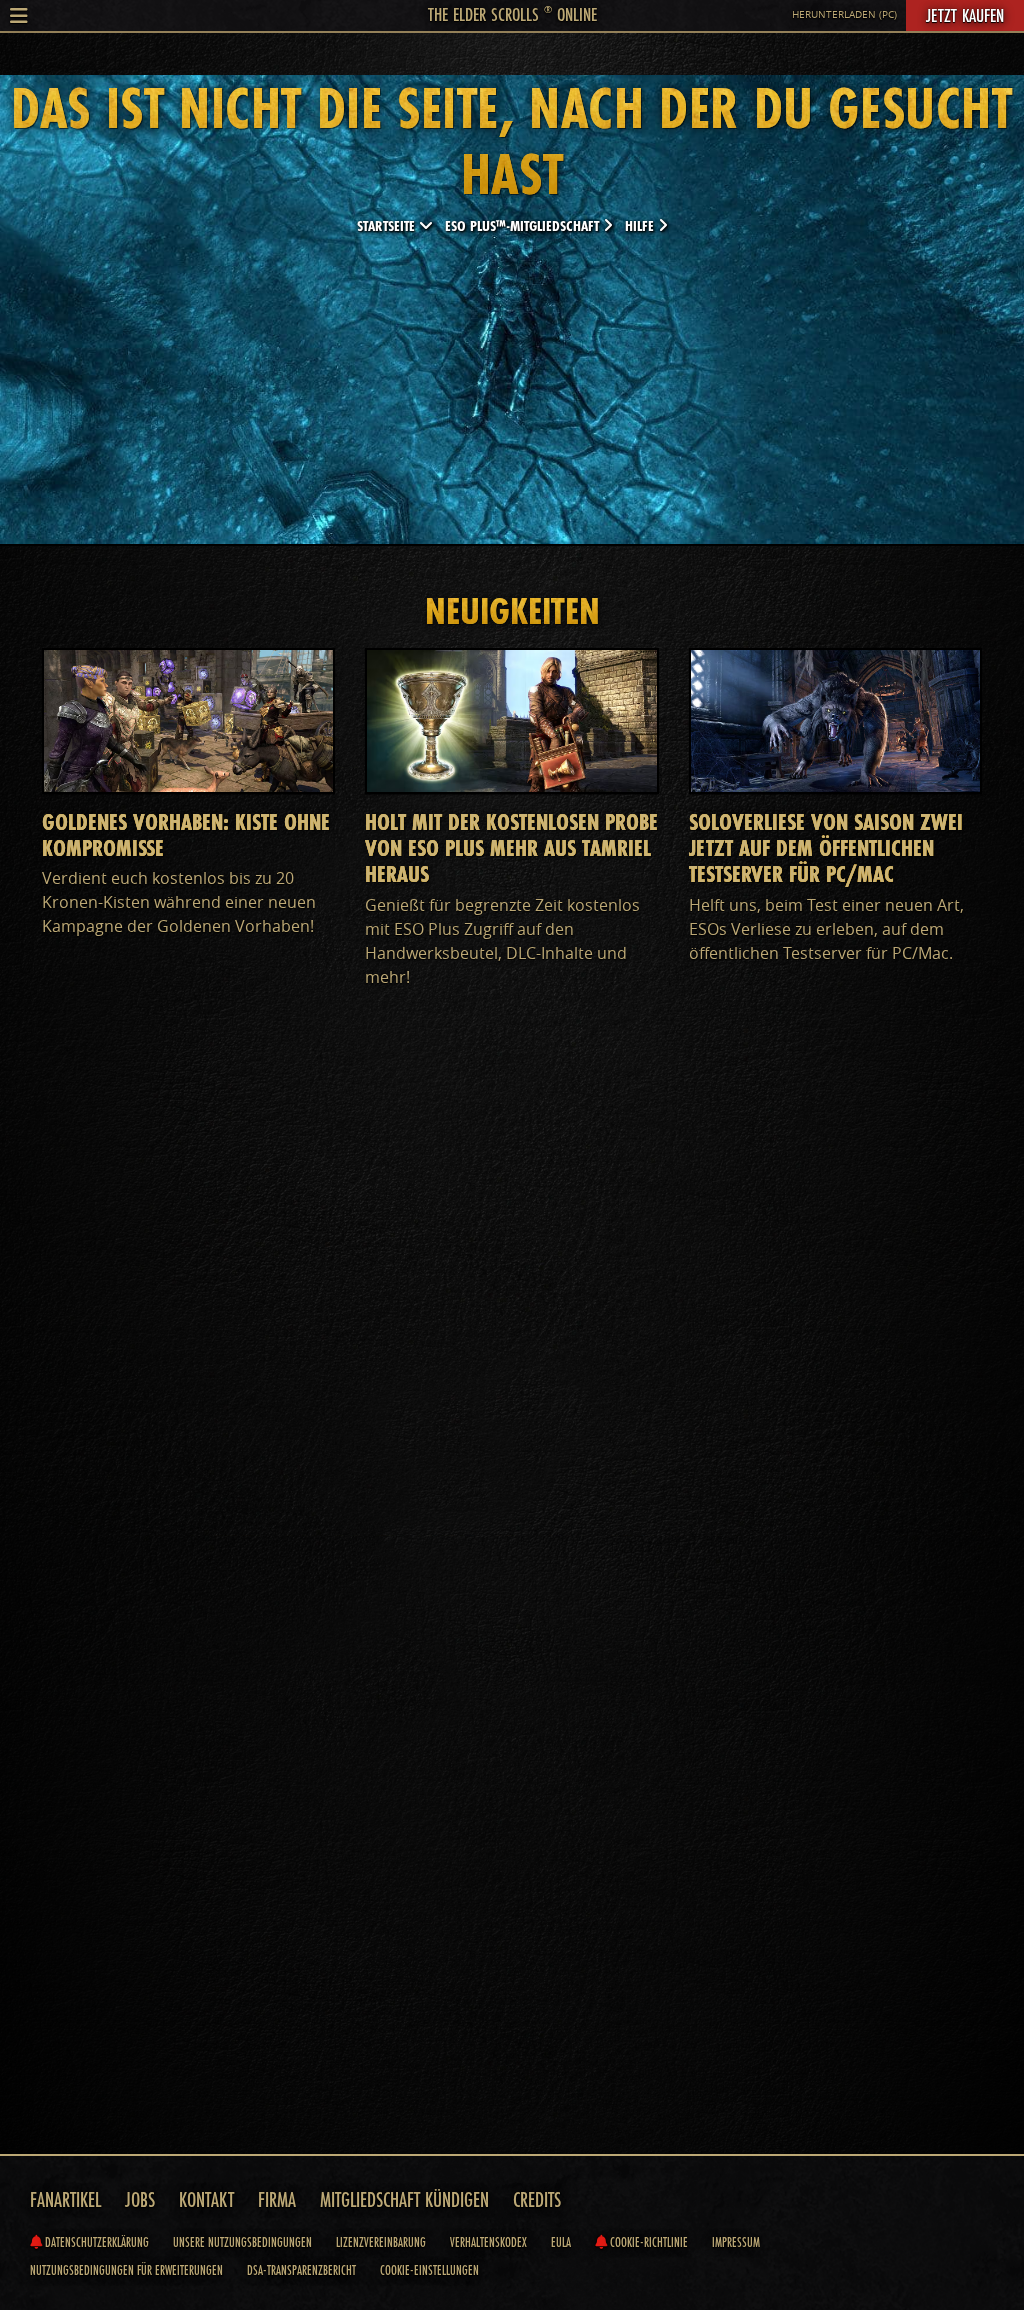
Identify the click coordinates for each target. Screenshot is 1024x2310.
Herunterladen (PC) (844, 14)
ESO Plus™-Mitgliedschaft (524, 225)
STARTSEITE (388, 225)
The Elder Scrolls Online (512, 14)
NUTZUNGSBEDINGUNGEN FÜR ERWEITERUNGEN (126, 2270)
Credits (537, 2199)
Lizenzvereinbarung (381, 2242)
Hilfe (641, 225)
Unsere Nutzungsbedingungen (242, 2242)
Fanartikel (65, 2199)
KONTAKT (206, 2199)
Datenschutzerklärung (95, 2242)
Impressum (736, 2242)
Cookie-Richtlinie (647, 2242)
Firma (277, 2199)
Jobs (140, 2199)
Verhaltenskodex (488, 2242)
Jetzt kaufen (965, 15)
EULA (561, 2242)
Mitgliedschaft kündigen (404, 2199)
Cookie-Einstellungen (429, 2270)
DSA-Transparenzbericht (301, 2270)
